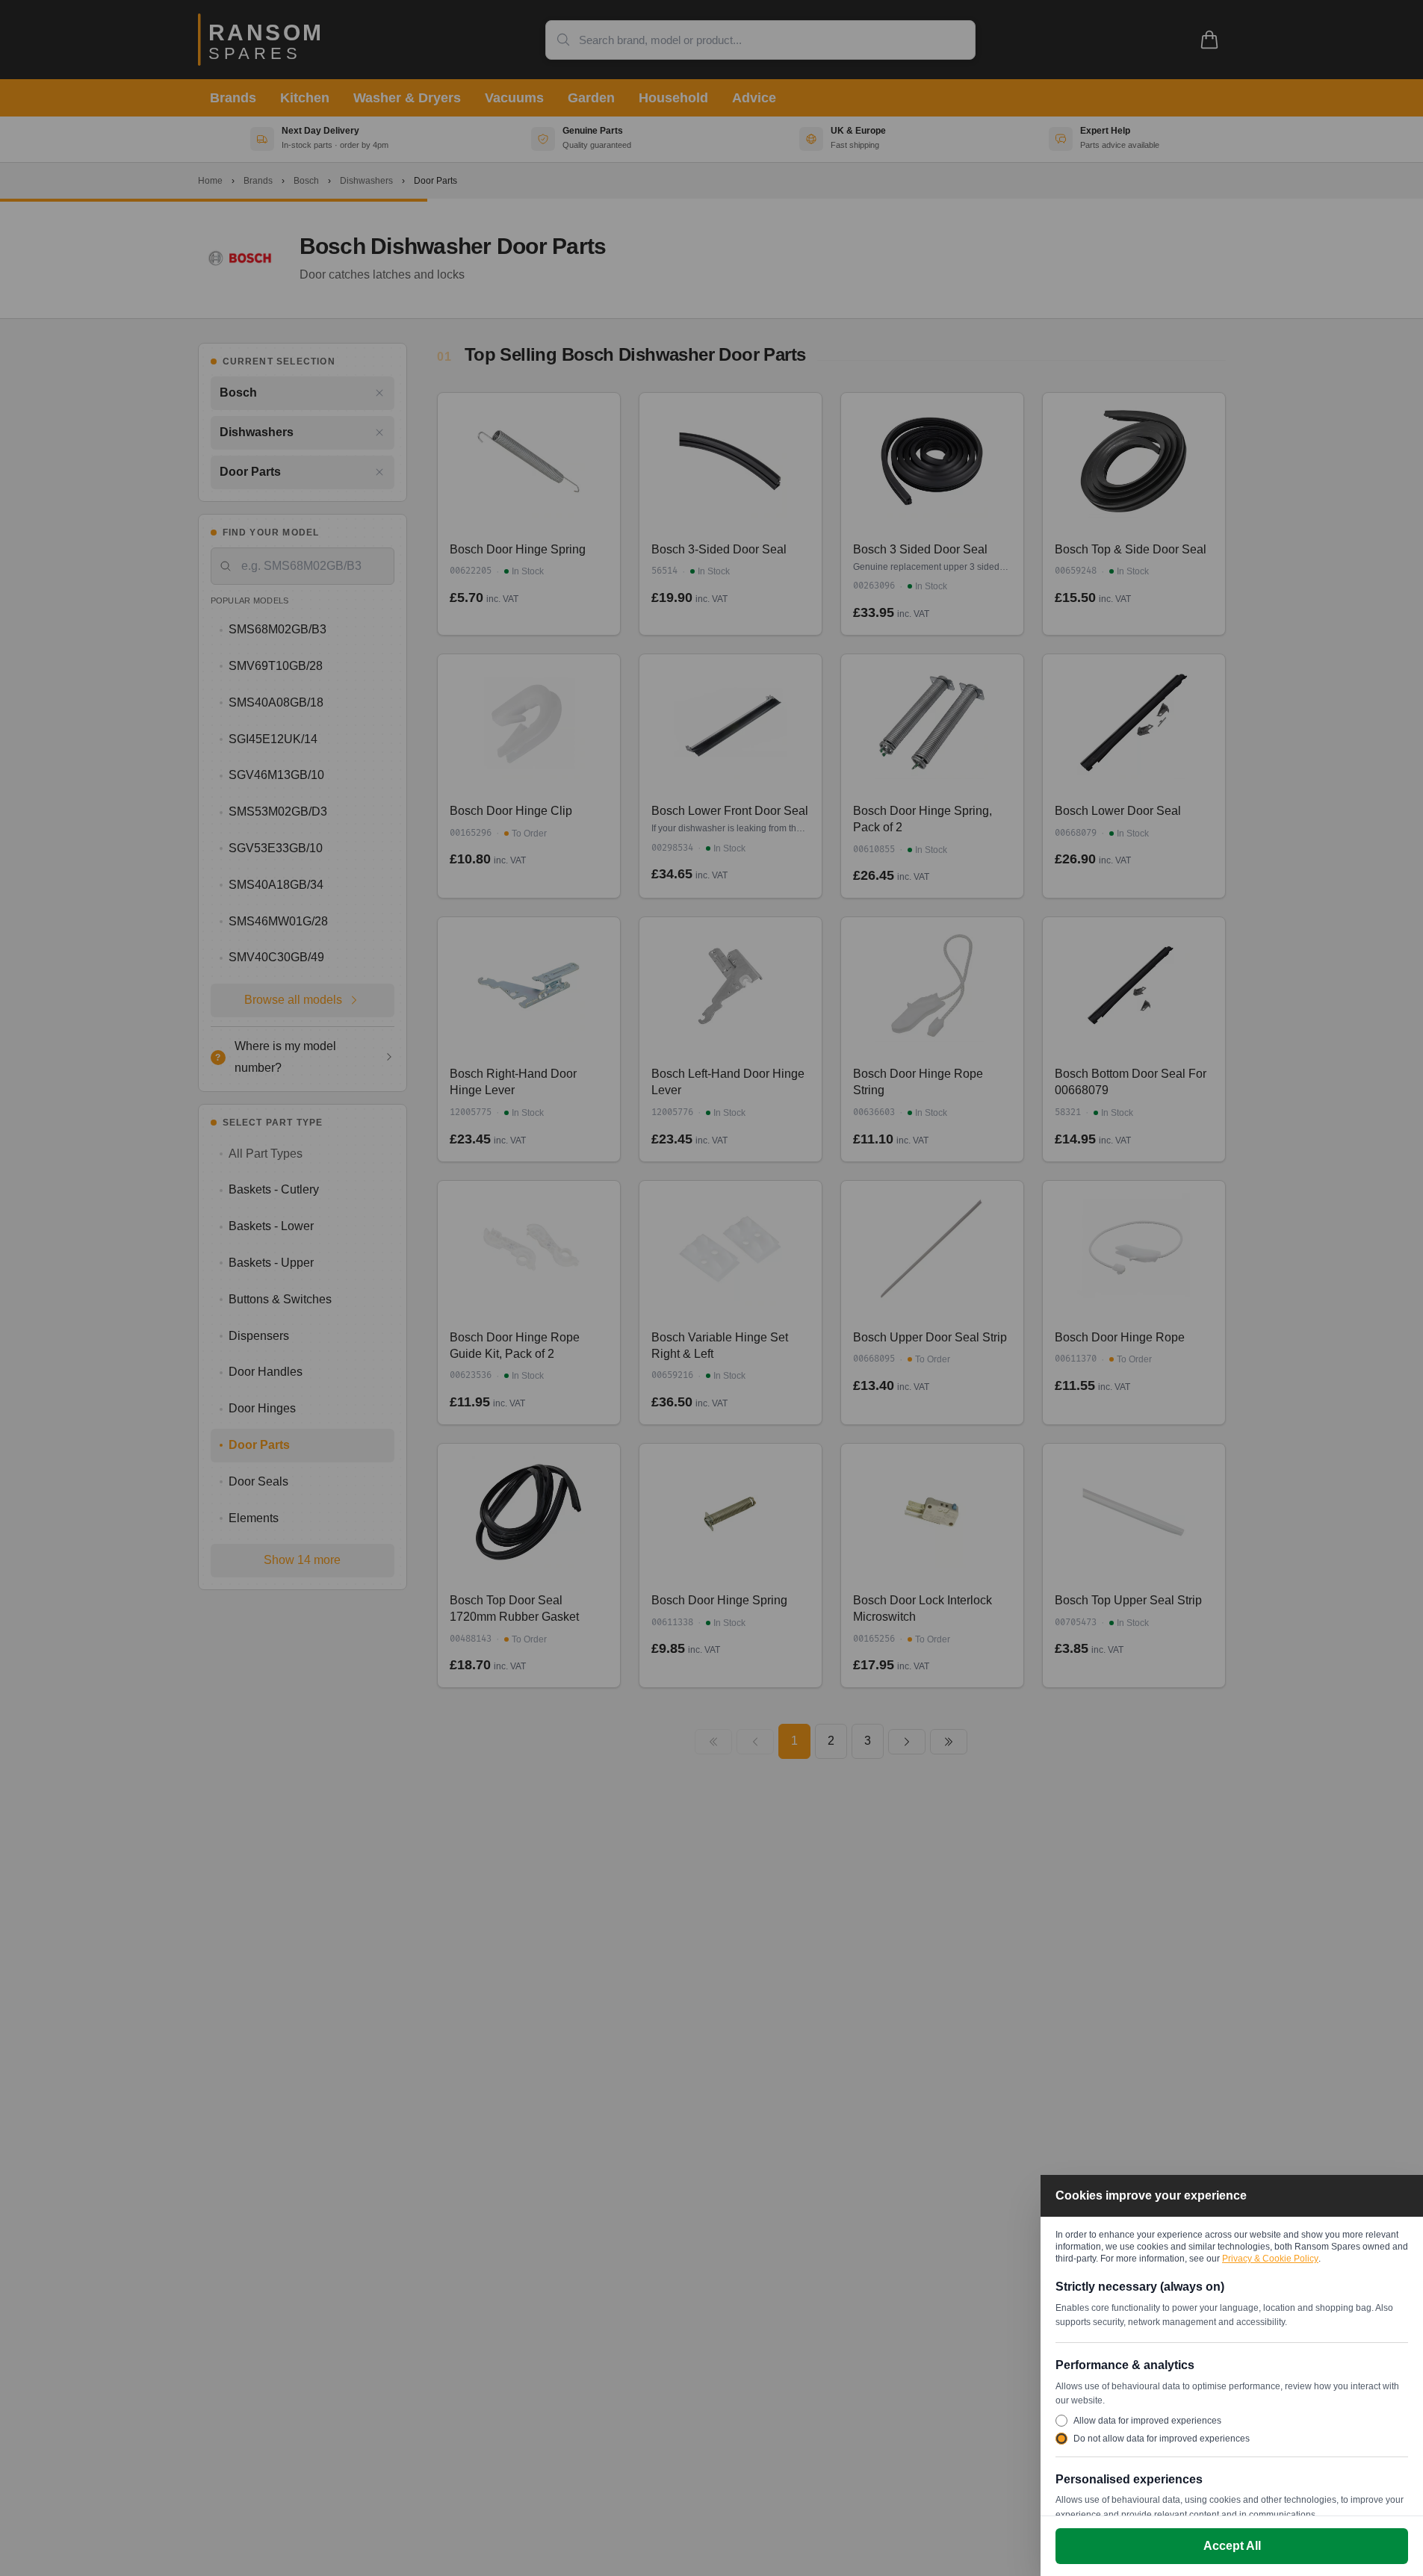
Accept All (1232, 2546)
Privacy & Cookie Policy (1270, 2259)
